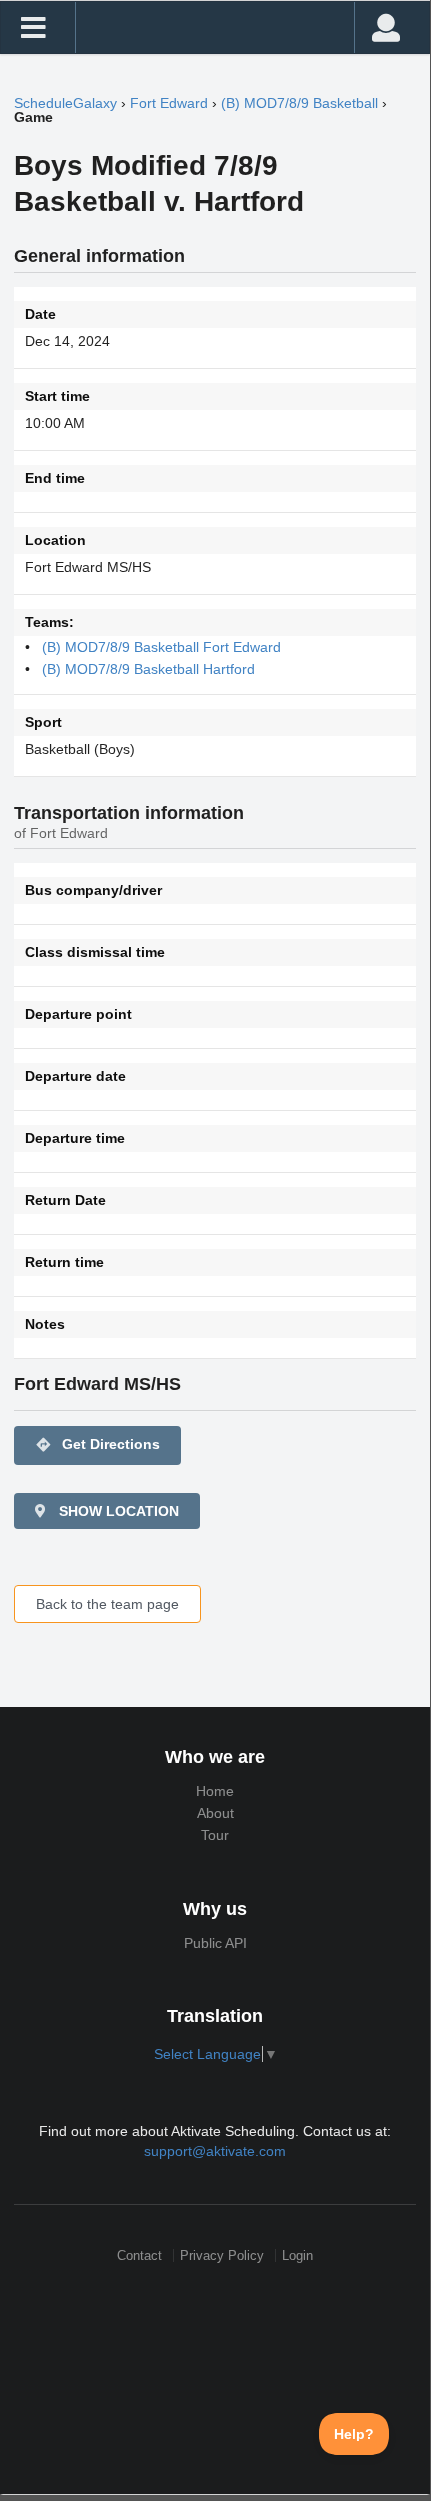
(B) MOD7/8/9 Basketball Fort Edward (161, 647)
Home (215, 1791)
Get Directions (97, 1444)
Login (297, 2255)
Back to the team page (107, 1604)
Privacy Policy (222, 2255)
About (215, 1813)
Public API (215, 1943)
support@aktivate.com (215, 2151)
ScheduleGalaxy (65, 103)
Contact (139, 2255)
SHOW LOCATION (117, 1511)
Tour (215, 1835)
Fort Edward (169, 103)
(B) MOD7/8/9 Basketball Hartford (148, 669)
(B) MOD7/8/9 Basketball (299, 103)
